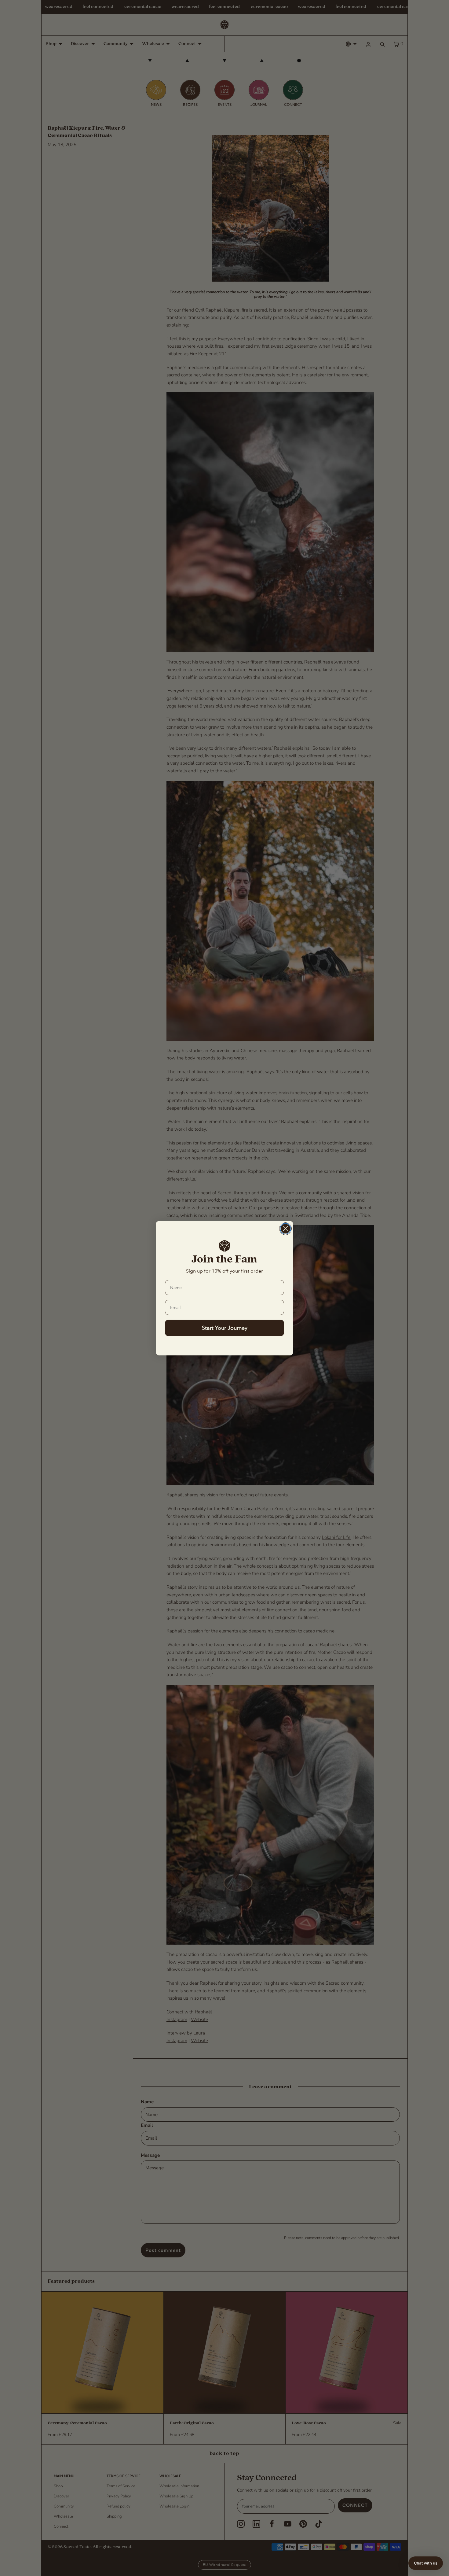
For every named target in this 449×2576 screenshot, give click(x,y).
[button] (426, 2563)
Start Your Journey (225, 1328)
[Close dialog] (285, 1229)
